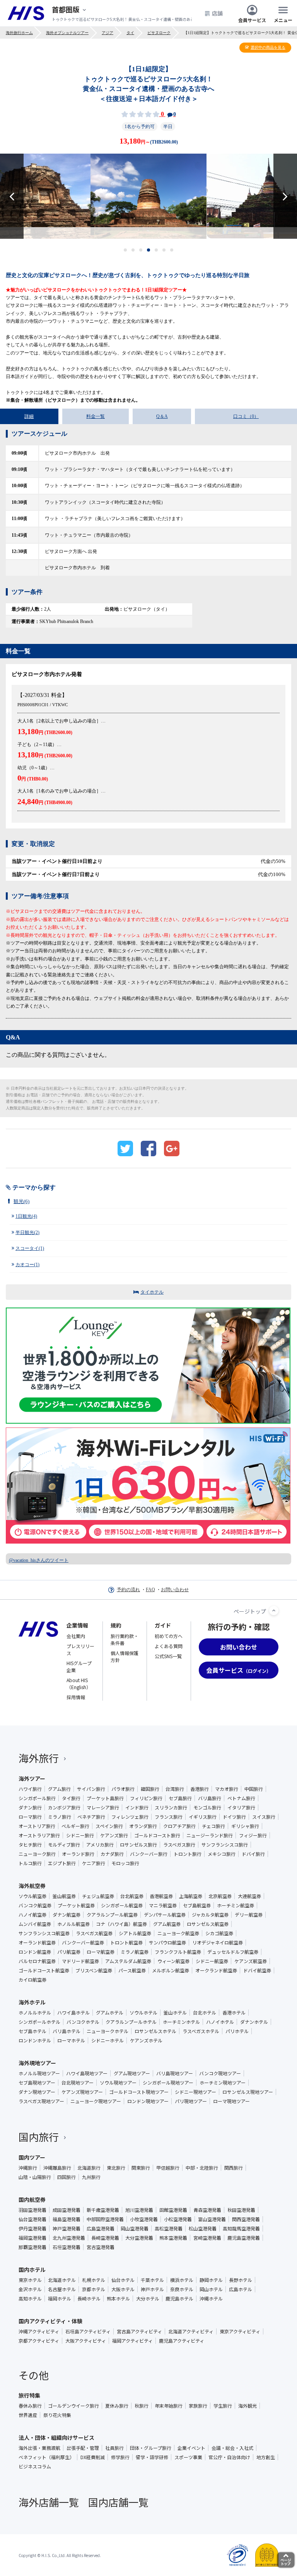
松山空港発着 (203, 2229)
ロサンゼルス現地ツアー (248, 2092)
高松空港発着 (169, 2229)
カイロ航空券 (32, 1980)
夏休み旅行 (117, 2406)
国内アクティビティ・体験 (50, 2321)
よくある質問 (169, 1646)
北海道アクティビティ (191, 2331)
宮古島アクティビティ (139, 2331)
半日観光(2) (27, 1232)
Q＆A (162, 416)
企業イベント (191, 2448)
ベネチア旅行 (91, 1817)
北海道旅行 (89, 2168)
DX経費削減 (93, 2457)
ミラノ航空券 (135, 1952)
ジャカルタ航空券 (210, 1915)
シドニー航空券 (212, 1961)
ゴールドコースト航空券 (44, 1970)
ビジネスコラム (35, 2466)
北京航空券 (220, 1896)
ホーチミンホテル (181, 2022)
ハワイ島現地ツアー (87, 2073)
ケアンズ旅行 (114, 1835)
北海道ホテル (62, 2280)
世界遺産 (28, 2415)
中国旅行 (254, 1789)
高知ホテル (30, 2299)
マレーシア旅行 (103, 1807)
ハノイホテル (220, 2022)
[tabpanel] (148, 196)
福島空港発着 (67, 2219)
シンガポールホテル (39, 2022)
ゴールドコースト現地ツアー (139, 2092)
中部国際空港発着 (105, 2219)
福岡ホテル (60, 2299)
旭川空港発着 (139, 2210)
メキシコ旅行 (222, 1854)
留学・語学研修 (152, 2457)
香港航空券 (161, 1896)
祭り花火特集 (57, 2415)
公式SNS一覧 (168, 1656)
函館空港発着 (173, 2210)
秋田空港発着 (241, 2210)
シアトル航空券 (135, 1933)
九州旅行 (91, 2177)
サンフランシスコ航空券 (44, 1933)
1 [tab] (125, 250)
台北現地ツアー (78, 2083)
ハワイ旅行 (30, 1789)
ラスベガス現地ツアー (41, 2101)
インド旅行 (137, 1807)
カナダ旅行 (112, 1854)
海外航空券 (32, 1886)
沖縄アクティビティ (39, 2331)
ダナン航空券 (67, 1915)
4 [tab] (149, 250)
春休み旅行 (30, 2406)
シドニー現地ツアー (195, 2092)
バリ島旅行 (210, 1798)
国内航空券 (32, 2199)
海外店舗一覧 (49, 2502)
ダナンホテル (254, 2022)
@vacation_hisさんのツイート (39, 1560)
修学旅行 (120, 2457)
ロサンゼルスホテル (155, 2031)
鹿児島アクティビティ (182, 2341)
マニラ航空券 (163, 1905)
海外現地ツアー (37, 2063)
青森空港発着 (207, 2210)
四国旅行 (67, 2177)
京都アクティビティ (39, 2341)
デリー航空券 (249, 1915)
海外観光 (247, 2406)
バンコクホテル (83, 2022)
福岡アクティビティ (132, 2341)
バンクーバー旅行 (149, 1854)
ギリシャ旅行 (245, 1826)
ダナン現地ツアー (37, 2092)
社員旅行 (114, 2448)
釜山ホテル (175, 2013)
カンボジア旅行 (64, 1807)
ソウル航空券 (32, 1896)
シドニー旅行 (80, 1835)
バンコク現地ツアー (220, 2073)
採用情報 (76, 1697)
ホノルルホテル (35, 2013)
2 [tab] (133, 250)
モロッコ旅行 (125, 1863)
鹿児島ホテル (179, 2299)
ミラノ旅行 (60, 1817)
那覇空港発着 (32, 2247)
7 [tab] (172, 250)
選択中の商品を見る (268, 47)
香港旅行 (200, 1789)
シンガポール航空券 (122, 1905)
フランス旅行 (169, 1817)
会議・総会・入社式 (232, 2448)
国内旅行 (39, 2137)
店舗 (217, 13)
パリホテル (237, 2031)
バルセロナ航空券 (37, 1961)
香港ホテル (234, 2013)
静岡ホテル (211, 2280)
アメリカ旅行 (100, 1845)
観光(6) (21, 1201)
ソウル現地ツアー (118, 2083)
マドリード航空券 (80, 1961)
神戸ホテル (152, 2289)
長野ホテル (241, 2280)
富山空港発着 (212, 2219)
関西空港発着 (246, 2219)
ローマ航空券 (101, 1952)
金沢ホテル (30, 2289)
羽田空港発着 (32, 2210)
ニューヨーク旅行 (37, 1854)
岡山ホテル (211, 2289)
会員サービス (252, 20)
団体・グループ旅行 (151, 2448)
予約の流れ (128, 1590)
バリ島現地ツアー (175, 2073)
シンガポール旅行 (37, 1798)
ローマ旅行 (30, 1817)
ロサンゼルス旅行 (138, 1845)
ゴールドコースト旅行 (157, 1835)
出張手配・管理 (83, 2448)
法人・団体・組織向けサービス (56, 2437)
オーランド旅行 (78, 1854)
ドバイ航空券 (257, 1970)
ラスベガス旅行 (179, 1845)
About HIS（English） (79, 1683)
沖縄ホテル (211, 2299)
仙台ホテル (123, 2280)
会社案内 (76, 1636)
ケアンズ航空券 (251, 1961)
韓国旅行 (150, 1789)
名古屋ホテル (62, 2289)
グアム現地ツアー (132, 2073)
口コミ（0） (246, 416)
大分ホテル (148, 2299)
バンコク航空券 (35, 1905)
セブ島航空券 (197, 1905)
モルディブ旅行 (64, 1845)
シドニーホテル (108, 2040)
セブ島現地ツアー (37, 2083)
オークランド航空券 (216, 1970)
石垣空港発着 (67, 2247)
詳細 (29, 416)
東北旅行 (116, 2168)
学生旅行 (223, 2406)
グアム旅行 (59, 1789)
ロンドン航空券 (35, 1952)
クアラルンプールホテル (131, 2022)
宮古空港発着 (101, 2247)
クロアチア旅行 (179, 1826)
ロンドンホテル (35, 2040)
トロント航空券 (126, 1943)
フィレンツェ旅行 (130, 1817)
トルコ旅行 (30, 1863)
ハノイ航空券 (32, 1915)
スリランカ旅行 (171, 1807)
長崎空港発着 (105, 2238)
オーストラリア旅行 (39, 1835)
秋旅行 (142, 2406)
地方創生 (266, 2457)
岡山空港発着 (135, 2229)
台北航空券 (132, 1896)
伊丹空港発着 (32, 2229)
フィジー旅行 (253, 1835)
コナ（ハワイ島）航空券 (121, 1924)
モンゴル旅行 (207, 1807)
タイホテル (152, 1292)
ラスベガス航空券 (94, 1933)
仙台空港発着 (32, 2219)
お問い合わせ (175, 1590)
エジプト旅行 (62, 1863)
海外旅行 (39, 1758)
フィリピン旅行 (146, 1798)
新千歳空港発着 (103, 2210)
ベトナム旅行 (241, 1798)
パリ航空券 (69, 1952)
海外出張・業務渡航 (39, 2448)
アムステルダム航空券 (128, 1961)
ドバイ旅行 (253, 1854)
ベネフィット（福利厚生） (46, 2457)
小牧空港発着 (144, 2219)
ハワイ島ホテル (73, 2013)
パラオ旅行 (123, 1789)
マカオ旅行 (227, 1789)
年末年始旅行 (169, 2406)
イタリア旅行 (241, 1807)
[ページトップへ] (274, 1611)
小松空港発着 (178, 2219)
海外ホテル (32, 2002)
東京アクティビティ (240, 2331)
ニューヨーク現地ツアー (96, 2101)
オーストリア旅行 (37, 1826)
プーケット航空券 (76, 1905)
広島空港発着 (101, 2229)
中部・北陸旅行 (202, 2168)
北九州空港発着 (69, 2238)
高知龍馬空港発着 (241, 2229)
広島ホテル (241, 2289)
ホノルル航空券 (73, 1924)
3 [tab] (141, 250)
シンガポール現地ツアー (168, 2083)
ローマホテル (71, 2040)
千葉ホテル (152, 2280)
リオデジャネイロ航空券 (218, 1943)
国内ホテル (32, 2270)
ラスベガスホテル (201, 2031)
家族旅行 (198, 2406)
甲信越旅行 (168, 2168)
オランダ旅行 (143, 1826)
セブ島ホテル (32, 2031)
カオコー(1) (27, 1265)
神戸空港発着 (67, 2229)
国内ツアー (32, 2157)
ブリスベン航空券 (94, 1970)
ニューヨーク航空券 (178, 1933)
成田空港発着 (67, 2210)
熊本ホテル (118, 2299)
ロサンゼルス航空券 (208, 1924)
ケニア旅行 (94, 1863)
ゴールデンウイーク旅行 (73, 2406)
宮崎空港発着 (207, 2238)
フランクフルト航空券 (178, 1952)
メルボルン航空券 (171, 1970)
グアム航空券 (167, 1924)
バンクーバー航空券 (83, 1943)
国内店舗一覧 (118, 2502)
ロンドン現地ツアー (148, 2101)
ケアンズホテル (146, 2040)
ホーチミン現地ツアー (223, 2083)
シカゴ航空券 (219, 1933)
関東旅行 (141, 2168)
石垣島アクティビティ (88, 2331)
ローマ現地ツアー (231, 2101)
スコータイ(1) (30, 1248)
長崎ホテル (89, 2299)
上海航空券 (191, 1896)
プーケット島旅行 (105, 1798)
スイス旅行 (264, 1817)
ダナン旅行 (30, 1807)
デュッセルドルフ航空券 (233, 1952)
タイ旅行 (71, 1798)
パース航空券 (132, 1970)
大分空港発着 (139, 2238)
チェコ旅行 (213, 1826)
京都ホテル (94, 2289)
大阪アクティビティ (86, 2341)
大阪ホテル (123, 2289)
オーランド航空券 (37, 1943)
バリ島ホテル (67, 2031)
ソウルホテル (143, 2013)
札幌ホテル (94, 2280)
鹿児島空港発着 (244, 2238)
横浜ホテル (182, 2280)
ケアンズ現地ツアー (82, 2092)
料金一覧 (96, 416)
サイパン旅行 (91, 1789)
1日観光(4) (26, 1216)
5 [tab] (156, 250)
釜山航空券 (64, 1896)
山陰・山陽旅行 (35, 2177)
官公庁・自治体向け (229, 2457)
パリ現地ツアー (191, 2101)
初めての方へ (169, 1636)
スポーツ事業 (188, 2457)
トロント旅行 (188, 1854)
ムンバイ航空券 (35, 1924)
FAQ (150, 1590)
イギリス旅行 (203, 1817)
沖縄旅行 (28, 2168)
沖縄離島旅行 (57, 2168)
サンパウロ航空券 (167, 1943)
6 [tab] (164, 250)
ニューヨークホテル (108, 2031)
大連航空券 (249, 1896)
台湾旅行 (175, 1789)
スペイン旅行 (109, 1826)
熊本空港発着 (173, 2238)
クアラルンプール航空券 (112, 1915)
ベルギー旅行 (75, 1826)
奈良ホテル (182, 2289)
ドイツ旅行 (234, 1817)
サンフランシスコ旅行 (225, 1845)
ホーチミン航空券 (236, 1905)
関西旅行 (234, 2168)
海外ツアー (32, 1778)
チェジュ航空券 (98, 1896)
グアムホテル (110, 2013)
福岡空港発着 (32, 2238)
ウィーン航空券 (173, 1961)
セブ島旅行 (180, 1798)
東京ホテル (30, 2280)
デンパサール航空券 (165, 1915)
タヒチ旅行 (30, 1845)
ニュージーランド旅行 (210, 1835)
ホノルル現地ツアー (39, 2073)
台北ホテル (205, 2013)
